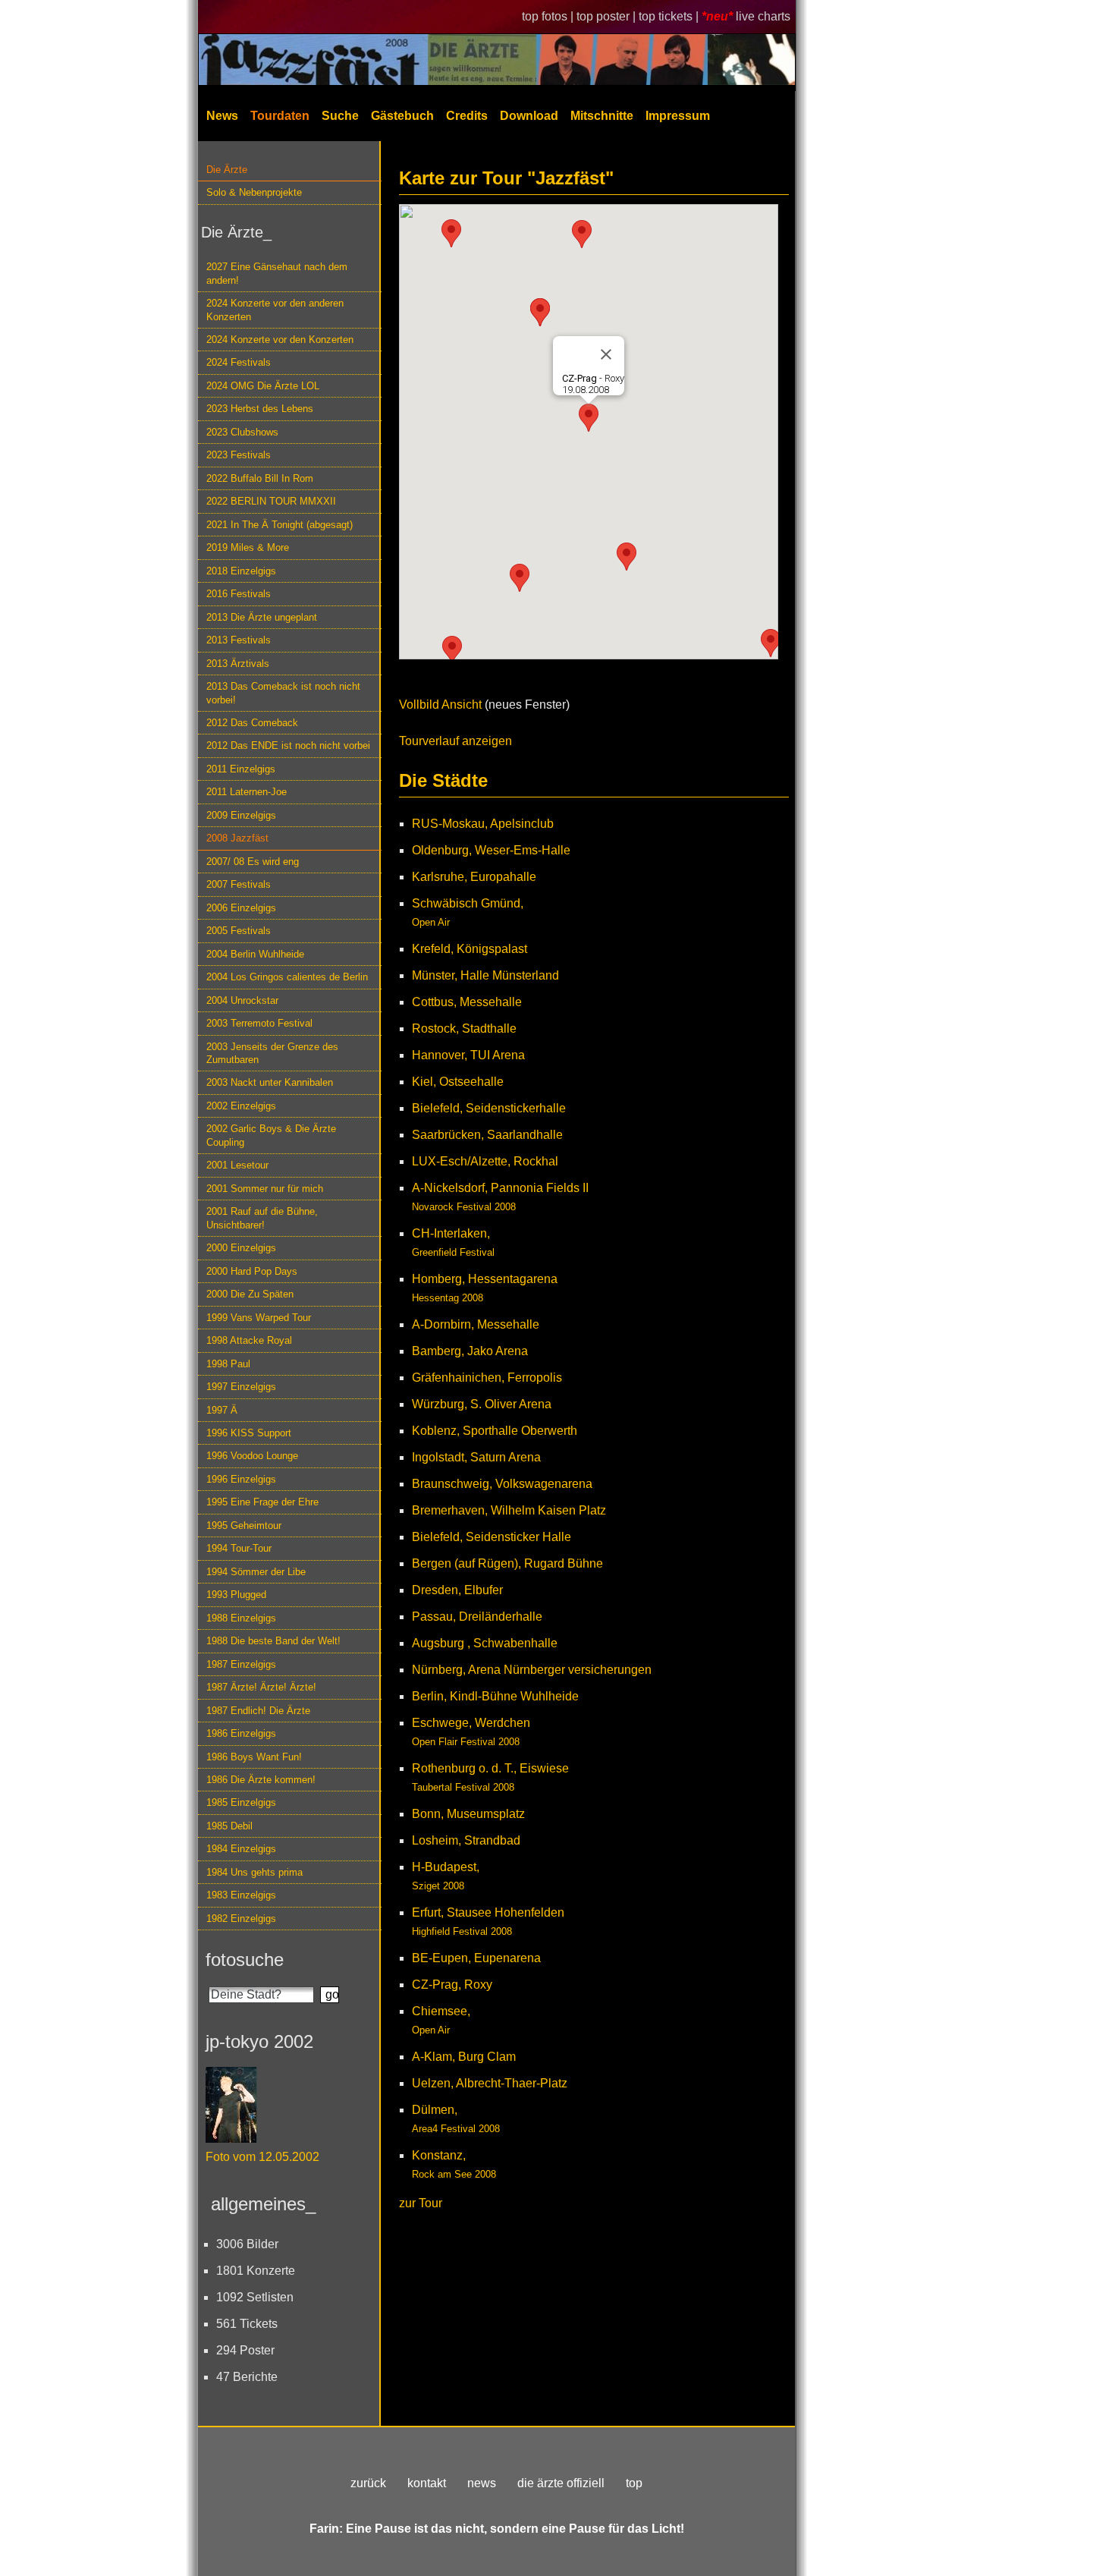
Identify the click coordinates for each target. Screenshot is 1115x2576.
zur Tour (421, 2203)
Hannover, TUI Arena (468, 1055)
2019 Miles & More (248, 547)
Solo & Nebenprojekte (254, 192)
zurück (368, 2483)
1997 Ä (222, 1410)
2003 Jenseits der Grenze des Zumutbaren (272, 1053)
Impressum (678, 116)
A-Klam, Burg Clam (464, 2057)
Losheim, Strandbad (466, 1840)
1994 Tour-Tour (239, 1548)
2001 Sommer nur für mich (265, 1189)
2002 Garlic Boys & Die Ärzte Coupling (271, 1135)
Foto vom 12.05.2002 (262, 2157)
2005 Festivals (239, 931)
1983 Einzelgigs (241, 1895)
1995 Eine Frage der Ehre (262, 1502)
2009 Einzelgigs (241, 815)
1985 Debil (229, 1826)
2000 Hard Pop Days (252, 1271)
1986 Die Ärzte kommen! (261, 1780)
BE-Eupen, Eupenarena (476, 1958)
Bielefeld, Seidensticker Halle (492, 1537)
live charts (763, 16)
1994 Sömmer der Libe (256, 1572)
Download (529, 116)
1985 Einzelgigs (241, 1802)
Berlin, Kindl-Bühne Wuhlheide (495, 1696)
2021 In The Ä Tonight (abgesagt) (280, 525)
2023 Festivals (239, 455)
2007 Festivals (239, 884)
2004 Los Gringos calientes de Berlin (287, 977)
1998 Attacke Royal (249, 1340)
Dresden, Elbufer (457, 1590)
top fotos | (549, 16)
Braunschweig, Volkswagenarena (502, 1484)
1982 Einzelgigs (241, 1919)
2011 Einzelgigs (241, 769)
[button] (627, 557)
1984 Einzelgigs (241, 1849)
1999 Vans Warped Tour (259, 1318)
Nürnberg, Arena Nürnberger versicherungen (532, 1670)
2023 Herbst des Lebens (260, 409)
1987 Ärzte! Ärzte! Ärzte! (261, 1687)
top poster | (608, 16)
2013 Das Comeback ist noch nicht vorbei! (283, 693)
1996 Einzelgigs (241, 1479)
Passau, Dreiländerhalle (477, 1617)
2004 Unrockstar (242, 1000)
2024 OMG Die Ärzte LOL (263, 386)
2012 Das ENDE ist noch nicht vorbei (288, 745)
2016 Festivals (239, 594)
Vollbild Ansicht (440, 705)
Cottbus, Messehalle (467, 1002)
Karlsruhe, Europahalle (474, 877)
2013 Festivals (239, 640)
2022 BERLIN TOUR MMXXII (271, 501)
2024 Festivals (239, 362)
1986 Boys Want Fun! (254, 1757)
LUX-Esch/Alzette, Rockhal (485, 1161)
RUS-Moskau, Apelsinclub (483, 824)
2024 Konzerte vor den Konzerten (280, 340)
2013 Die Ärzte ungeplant (262, 617)
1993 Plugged (236, 1595)
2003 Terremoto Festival (259, 1023)
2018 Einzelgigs (241, 571)
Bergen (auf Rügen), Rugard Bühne (507, 1563)
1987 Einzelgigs (241, 1664)
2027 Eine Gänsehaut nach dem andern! (277, 273)
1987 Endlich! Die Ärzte (258, 1711)
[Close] (606, 354)
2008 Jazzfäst (237, 838)
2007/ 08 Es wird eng (253, 862)
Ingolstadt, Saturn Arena (476, 1457)
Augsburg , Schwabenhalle (485, 1643)
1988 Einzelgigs (241, 1618)
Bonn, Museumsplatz (468, 1814)
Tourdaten (280, 116)
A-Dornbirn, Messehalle (476, 1324)
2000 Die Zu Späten (250, 1294)
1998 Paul (228, 1364)
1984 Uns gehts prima (254, 1872)
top (634, 2483)
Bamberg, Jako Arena (470, 1351)
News (222, 116)
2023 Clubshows (242, 432)
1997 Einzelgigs (241, 1387)
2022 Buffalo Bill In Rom (260, 478)
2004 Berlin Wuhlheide (255, 954)
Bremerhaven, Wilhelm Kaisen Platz (509, 1510)
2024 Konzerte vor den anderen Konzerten (275, 310)
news (482, 2483)
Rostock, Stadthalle (464, 1029)
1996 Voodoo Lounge (252, 1456)
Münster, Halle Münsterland (485, 975)
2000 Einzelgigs (241, 1248)
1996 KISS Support (249, 1433)
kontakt (427, 2483)
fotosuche (245, 1960)
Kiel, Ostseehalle (458, 1082)
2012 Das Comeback (252, 723)
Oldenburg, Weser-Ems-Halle (491, 850)
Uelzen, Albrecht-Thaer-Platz (490, 2083)
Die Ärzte (227, 170)
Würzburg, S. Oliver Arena (482, 1404)
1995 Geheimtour (244, 1525)
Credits (467, 116)
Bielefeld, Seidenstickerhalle (489, 1108)
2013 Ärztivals (238, 664)
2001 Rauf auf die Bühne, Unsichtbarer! (262, 1218)
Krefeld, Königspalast (470, 949)
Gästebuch (402, 116)
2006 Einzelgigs (241, 908)
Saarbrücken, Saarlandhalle (487, 1135)
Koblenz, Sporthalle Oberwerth (495, 1431)
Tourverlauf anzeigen (455, 741)
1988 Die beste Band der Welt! (273, 1641)
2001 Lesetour (237, 1165)
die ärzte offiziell (561, 2483)
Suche (340, 116)
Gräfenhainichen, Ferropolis (487, 1378)
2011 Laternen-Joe (247, 792)
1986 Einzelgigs (241, 1733)
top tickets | (670, 16)
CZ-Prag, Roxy (452, 1985)
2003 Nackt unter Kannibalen (270, 1082)
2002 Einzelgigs (241, 1106)
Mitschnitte (602, 116)
